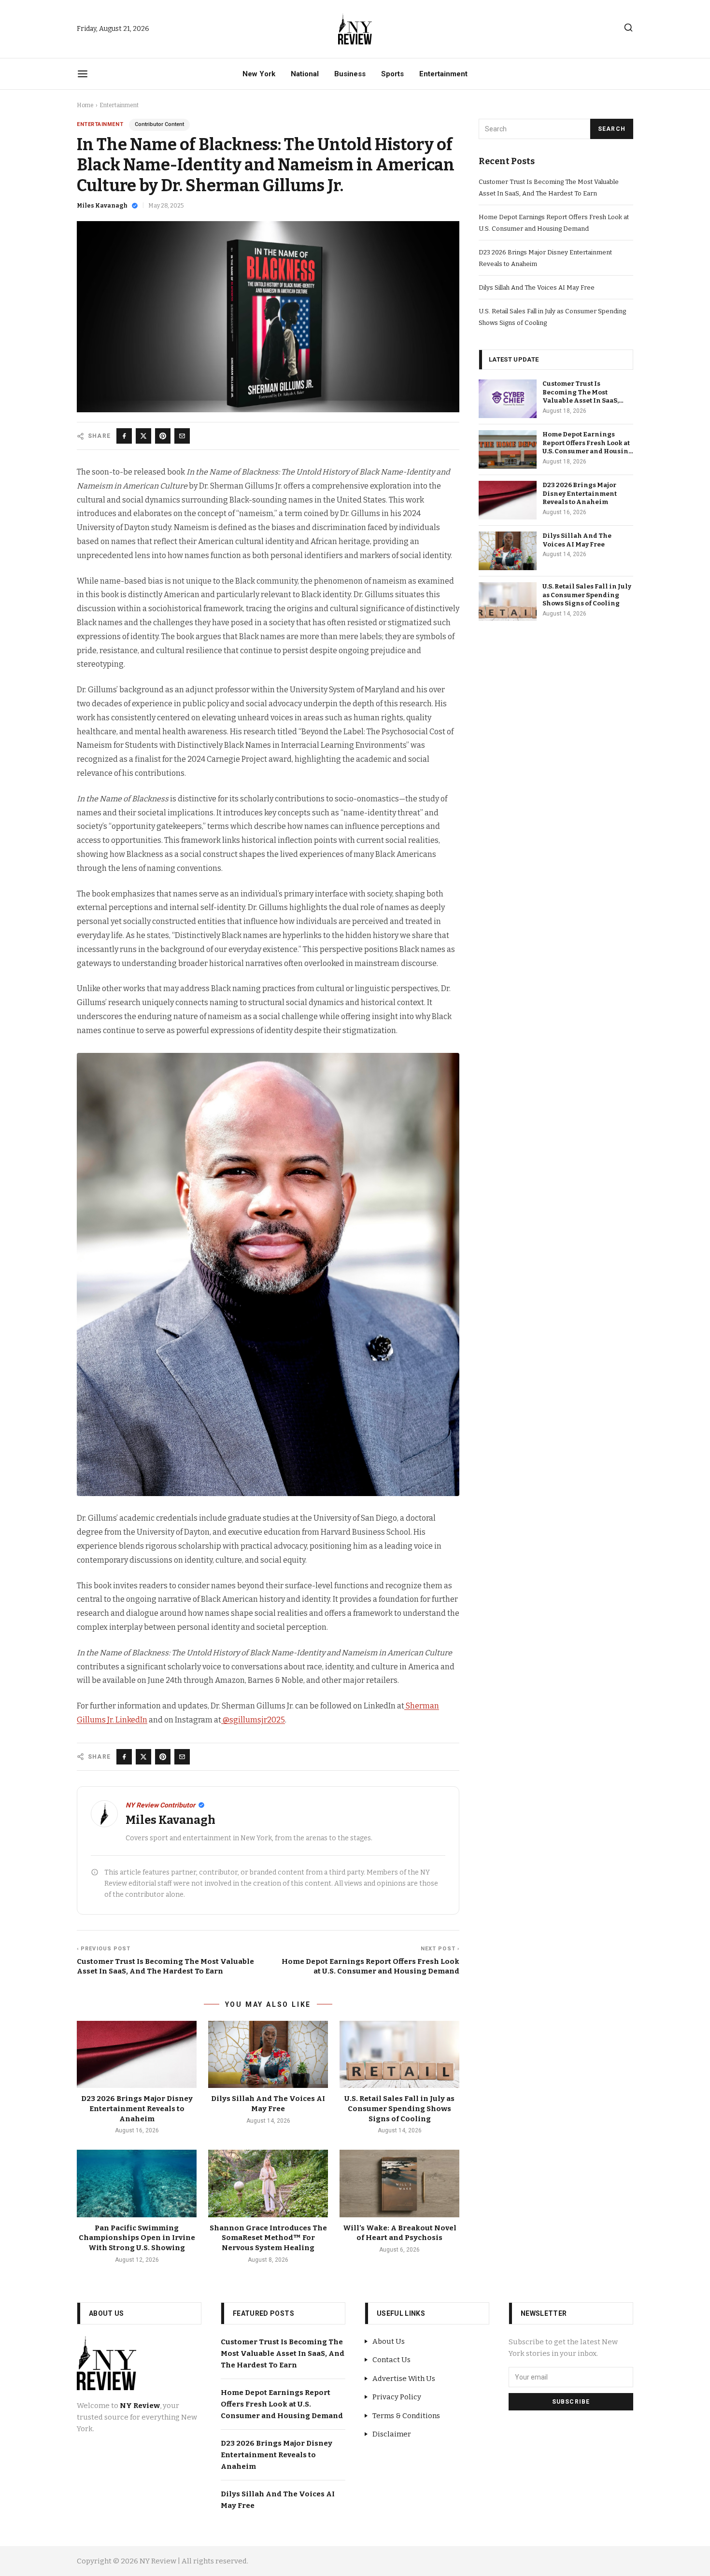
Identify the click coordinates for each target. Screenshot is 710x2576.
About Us (389, 2341)
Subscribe (571, 2402)
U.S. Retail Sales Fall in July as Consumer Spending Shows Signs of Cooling (399, 2108)
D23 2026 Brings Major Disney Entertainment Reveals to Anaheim (137, 2108)
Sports (392, 74)
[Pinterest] (163, 436)
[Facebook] (124, 436)
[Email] (182, 436)
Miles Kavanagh (102, 206)
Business (350, 74)
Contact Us (391, 2360)
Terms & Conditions (406, 2416)
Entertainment (443, 74)
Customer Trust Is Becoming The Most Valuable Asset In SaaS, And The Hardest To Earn (283, 2353)
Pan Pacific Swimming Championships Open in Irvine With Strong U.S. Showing (137, 2238)
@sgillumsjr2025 (254, 1720)
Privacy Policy (397, 2397)
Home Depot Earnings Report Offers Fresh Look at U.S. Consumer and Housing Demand (282, 2404)
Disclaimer (392, 2434)
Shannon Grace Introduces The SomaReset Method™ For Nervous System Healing (268, 2238)
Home (85, 105)
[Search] (628, 28)
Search (612, 129)
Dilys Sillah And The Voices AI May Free (537, 287)
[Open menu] (83, 74)
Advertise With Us (404, 2379)
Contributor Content (159, 124)
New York (259, 74)
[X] (143, 436)
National (305, 74)
